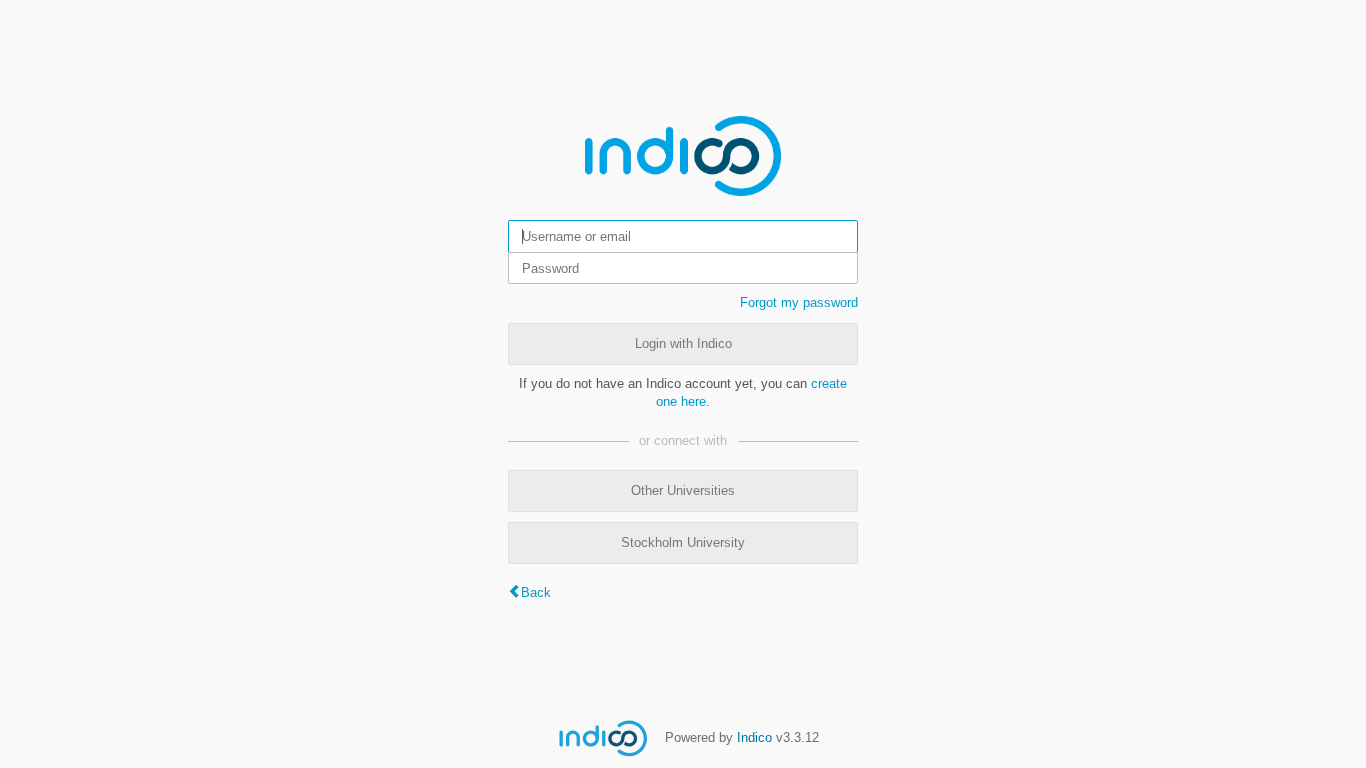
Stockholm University (683, 542)
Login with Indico (683, 343)
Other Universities (683, 490)
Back (536, 592)
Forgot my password (799, 302)
